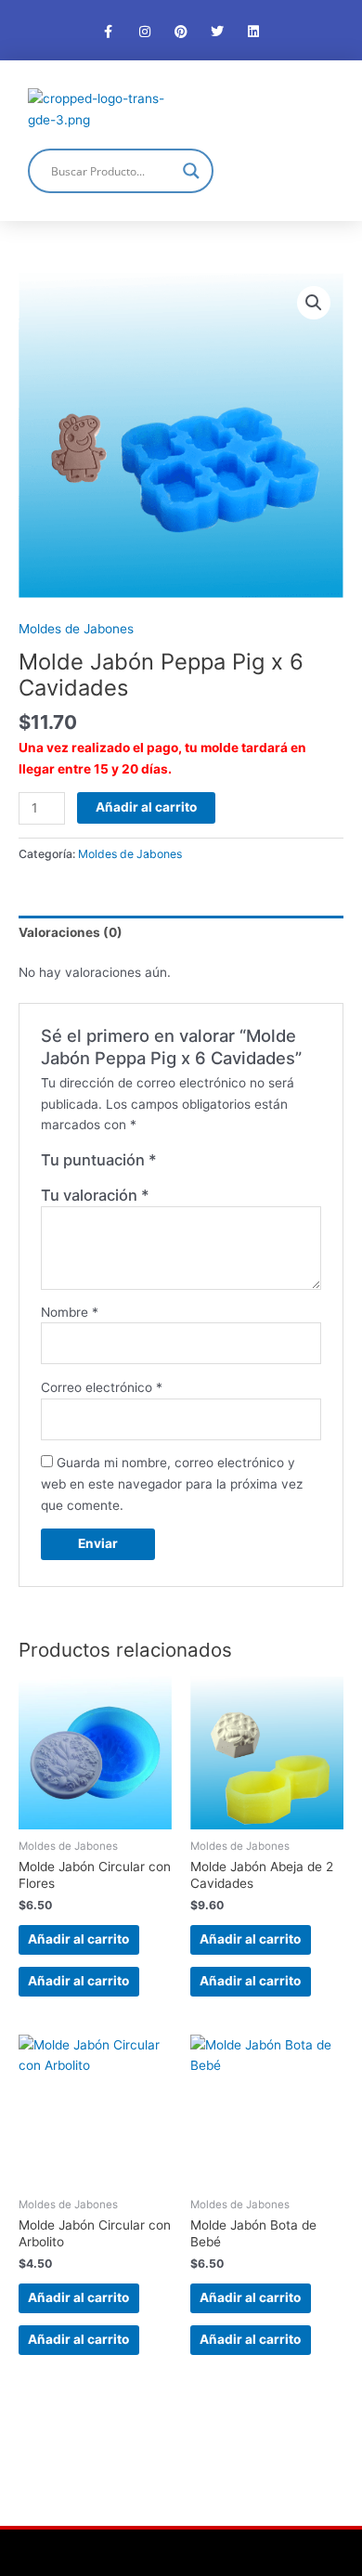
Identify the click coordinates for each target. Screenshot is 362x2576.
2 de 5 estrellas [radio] (190, 1164)
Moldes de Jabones (76, 629)
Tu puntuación (99, 1160)
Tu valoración (95, 1195)
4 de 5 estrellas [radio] (228, 1164)
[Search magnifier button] (191, 171)
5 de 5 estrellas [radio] (248, 1164)
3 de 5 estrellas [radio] (210, 1164)
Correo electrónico (102, 1387)
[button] (317, 109)
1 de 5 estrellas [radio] (172, 1164)
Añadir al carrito (146, 807)
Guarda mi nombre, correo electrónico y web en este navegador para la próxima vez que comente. (172, 1483)
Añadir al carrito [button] (78, 1939)
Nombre (70, 1312)
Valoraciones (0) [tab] (71, 932)
